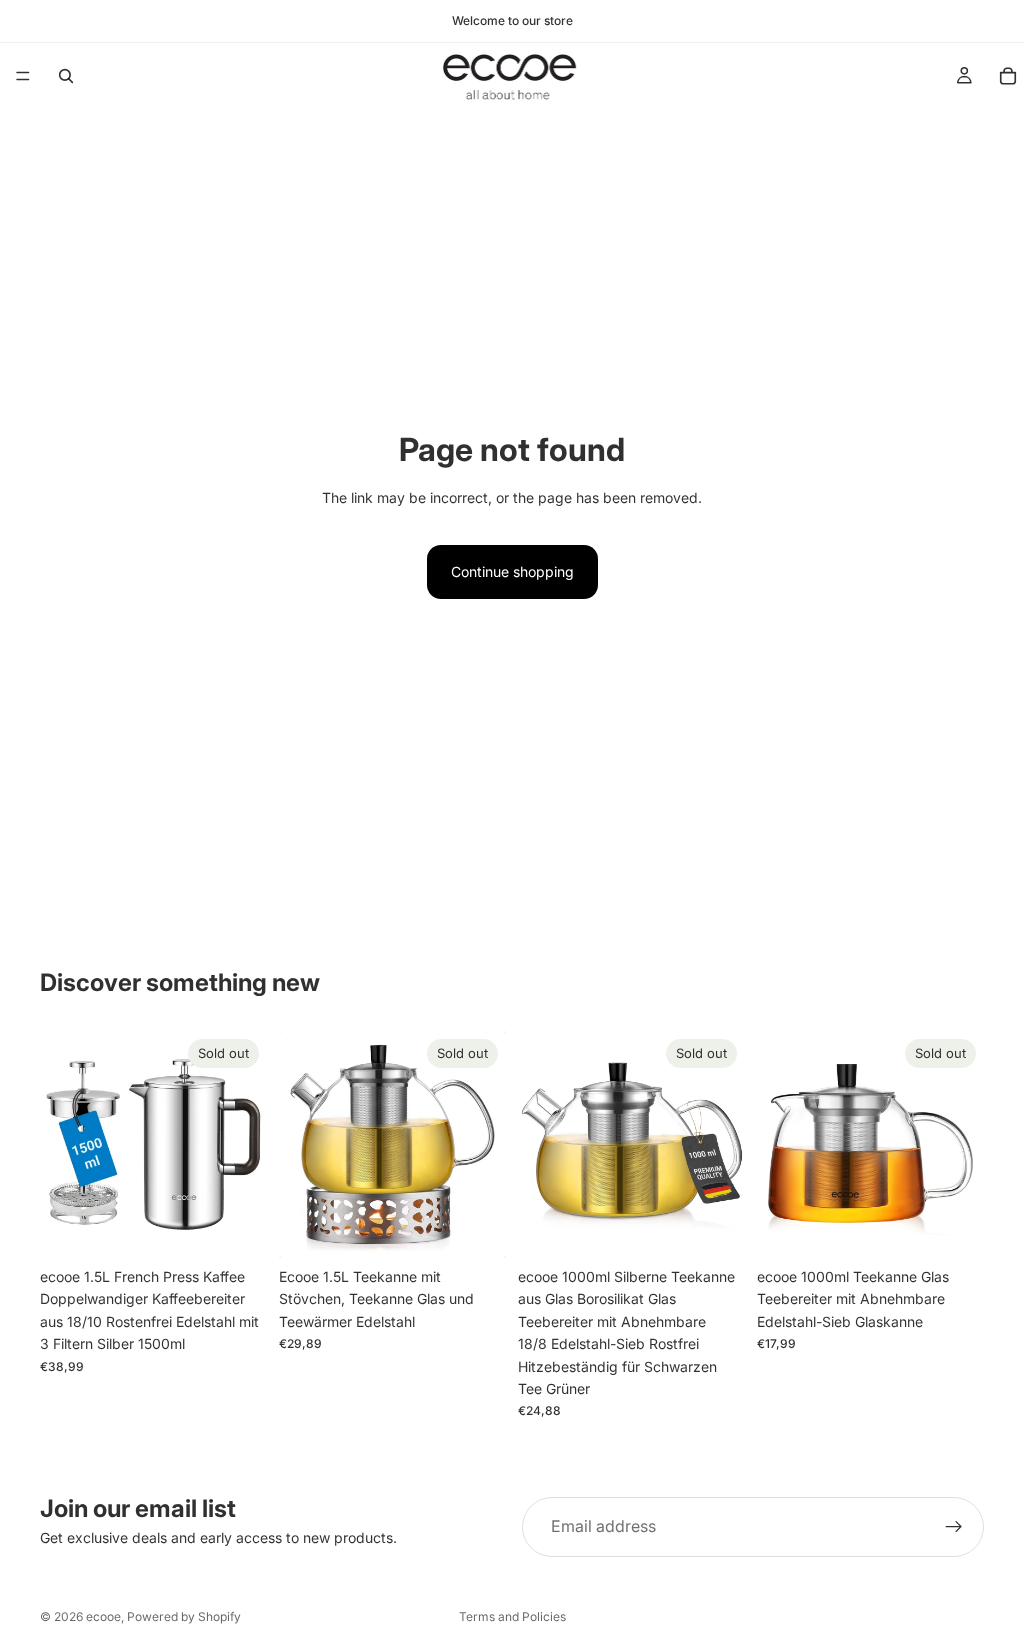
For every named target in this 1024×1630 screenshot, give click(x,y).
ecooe (103, 1616)
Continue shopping (512, 571)
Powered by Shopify (184, 1616)
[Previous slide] (62, 1145)
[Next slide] (245, 1145)
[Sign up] (954, 1527)
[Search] (66, 76)
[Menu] (23, 76)
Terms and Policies (512, 1616)
